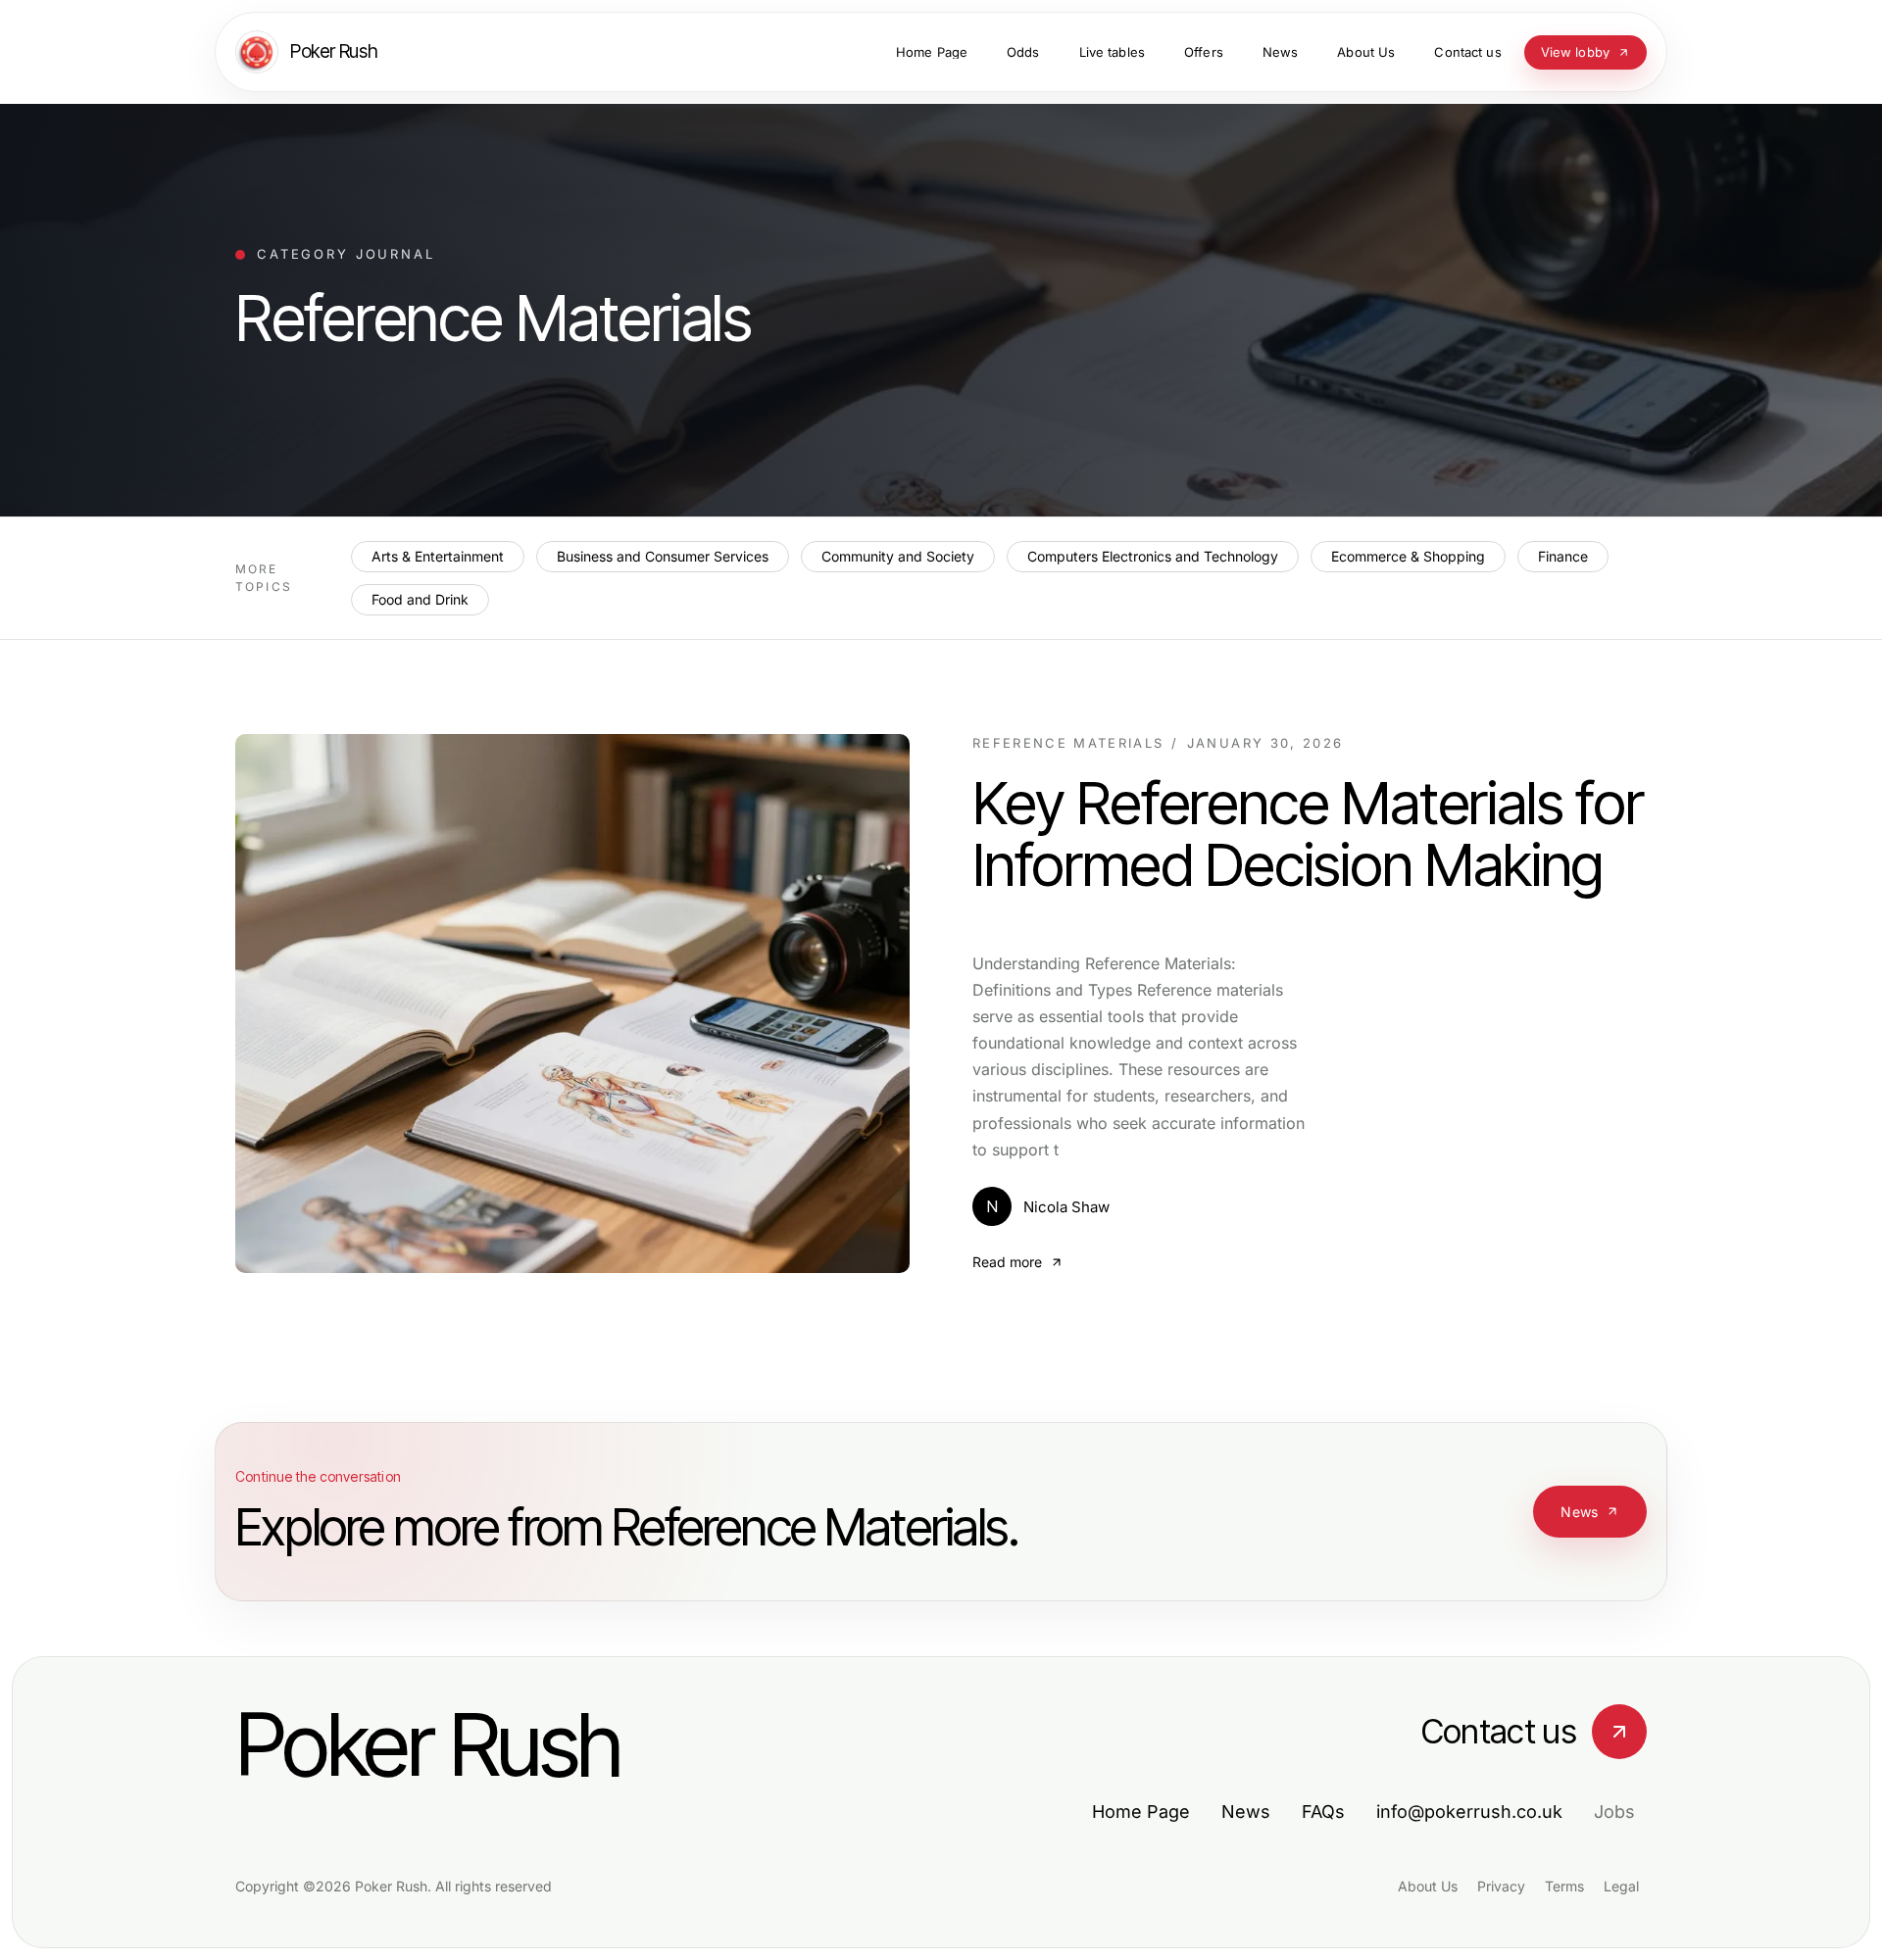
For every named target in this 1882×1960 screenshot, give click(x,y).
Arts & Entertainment (438, 556)
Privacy (1501, 1886)
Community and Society (898, 556)
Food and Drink (420, 599)
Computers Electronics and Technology (1153, 556)
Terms (1564, 1886)
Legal (1621, 1886)
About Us (1428, 1886)
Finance (1563, 556)
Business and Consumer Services (663, 556)
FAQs (1323, 1812)
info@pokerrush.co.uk (1469, 1812)
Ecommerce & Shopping (1408, 556)
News (1579, 1512)
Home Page (1141, 1812)
